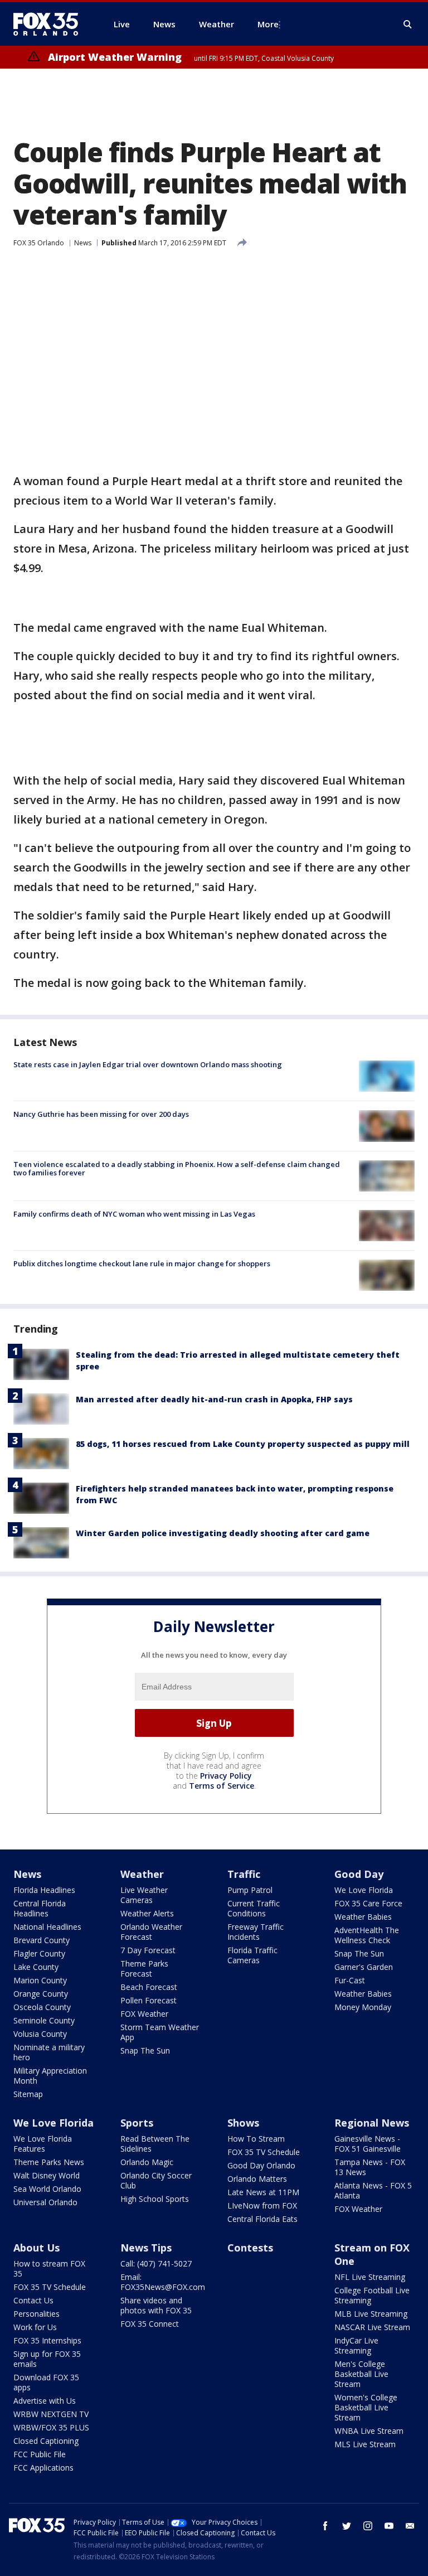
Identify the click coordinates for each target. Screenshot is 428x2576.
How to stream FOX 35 (49, 2268)
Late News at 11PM (263, 2192)
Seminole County (44, 2020)
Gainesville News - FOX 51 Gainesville (368, 2144)
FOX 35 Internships (47, 2340)
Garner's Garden (364, 1967)
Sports (137, 2123)
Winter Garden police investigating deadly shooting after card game (223, 1533)
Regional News (372, 2123)
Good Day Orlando (261, 2165)
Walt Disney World (47, 2175)
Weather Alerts (147, 1913)
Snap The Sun (145, 2050)
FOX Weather (144, 2014)
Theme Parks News (49, 2162)
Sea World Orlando (47, 2189)
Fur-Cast (350, 1980)
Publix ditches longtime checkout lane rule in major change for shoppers (142, 1263)
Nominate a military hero (49, 2052)
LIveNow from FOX (262, 2205)
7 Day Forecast (148, 1950)
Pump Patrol (250, 1890)
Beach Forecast (149, 1987)
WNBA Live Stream (369, 2431)
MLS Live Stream (365, 2444)
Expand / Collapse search (408, 25)
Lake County (36, 1967)
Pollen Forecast (149, 2000)
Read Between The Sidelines (155, 2144)
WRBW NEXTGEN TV (51, 2414)
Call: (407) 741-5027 (156, 2263)
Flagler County (39, 1953)
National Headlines (47, 1927)
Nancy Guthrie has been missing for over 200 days (101, 1114)
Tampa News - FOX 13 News (370, 2167)
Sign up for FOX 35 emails (47, 2359)
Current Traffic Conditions (254, 1908)
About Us (37, 2248)
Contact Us (33, 2300)
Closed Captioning (46, 2441)
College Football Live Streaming (372, 2295)
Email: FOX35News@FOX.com (163, 2282)
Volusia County (40, 2034)
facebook (325, 2526)
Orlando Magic (147, 2162)
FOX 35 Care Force (368, 1903)
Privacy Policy (226, 1776)
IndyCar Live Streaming (356, 2345)
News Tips (146, 2248)
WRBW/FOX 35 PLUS (51, 2427)
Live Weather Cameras (144, 1895)
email (410, 2526)
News (83, 243)
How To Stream (256, 2139)
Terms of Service (222, 1786)
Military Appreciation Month (50, 2076)
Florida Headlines (44, 1890)
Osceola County (42, 2007)
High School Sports (155, 2199)
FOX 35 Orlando (39, 243)
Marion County (40, 1980)
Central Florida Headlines (40, 1908)
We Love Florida (364, 1890)
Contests (250, 2248)
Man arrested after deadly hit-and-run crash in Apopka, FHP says (214, 1399)
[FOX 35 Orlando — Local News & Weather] (50, 24)
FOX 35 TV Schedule (264, 2152)
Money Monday (363, 2007)
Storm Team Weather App (160, 2032)
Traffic (244, 1874)
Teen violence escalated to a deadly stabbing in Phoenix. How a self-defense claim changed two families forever (177, 1169)
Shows (243, 2123)
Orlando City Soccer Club (156, 2180)
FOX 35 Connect (150, 2324)
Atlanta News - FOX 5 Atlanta (373, 2190)
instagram (368, 2526)
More (268, 24)
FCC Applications (43, 2468)
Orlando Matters (257, 2179)
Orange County (41, 1994)
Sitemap (28, 2094)
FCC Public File (40, 2454)
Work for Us (35, 2327)
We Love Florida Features (43, 2144)
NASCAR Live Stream (372, 2327)
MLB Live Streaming (371, 2314)
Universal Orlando (45, 2202)
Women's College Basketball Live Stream (366, 2407)
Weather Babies (363, 1917)
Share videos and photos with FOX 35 (156, 2305)
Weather (142, 1874)
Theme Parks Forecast (144, 1969)
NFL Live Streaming (370, 2277)
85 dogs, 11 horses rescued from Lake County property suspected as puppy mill (243, 1444)
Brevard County (42, 1940)
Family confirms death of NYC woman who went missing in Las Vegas (134, 1214)
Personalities (37, 2314)
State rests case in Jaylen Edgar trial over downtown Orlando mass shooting (148, 1064)
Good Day (359, 1874)
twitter (347, 2526)
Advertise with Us (45, 2401)
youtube (389, 2526)
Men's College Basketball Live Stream (361, 2374)
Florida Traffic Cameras (252, 1955)
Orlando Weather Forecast (151, 1932)
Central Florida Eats (262, 2219)
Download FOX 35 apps (46, 2382)
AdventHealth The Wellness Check (367, 1935)
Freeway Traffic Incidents (256, 1932)
